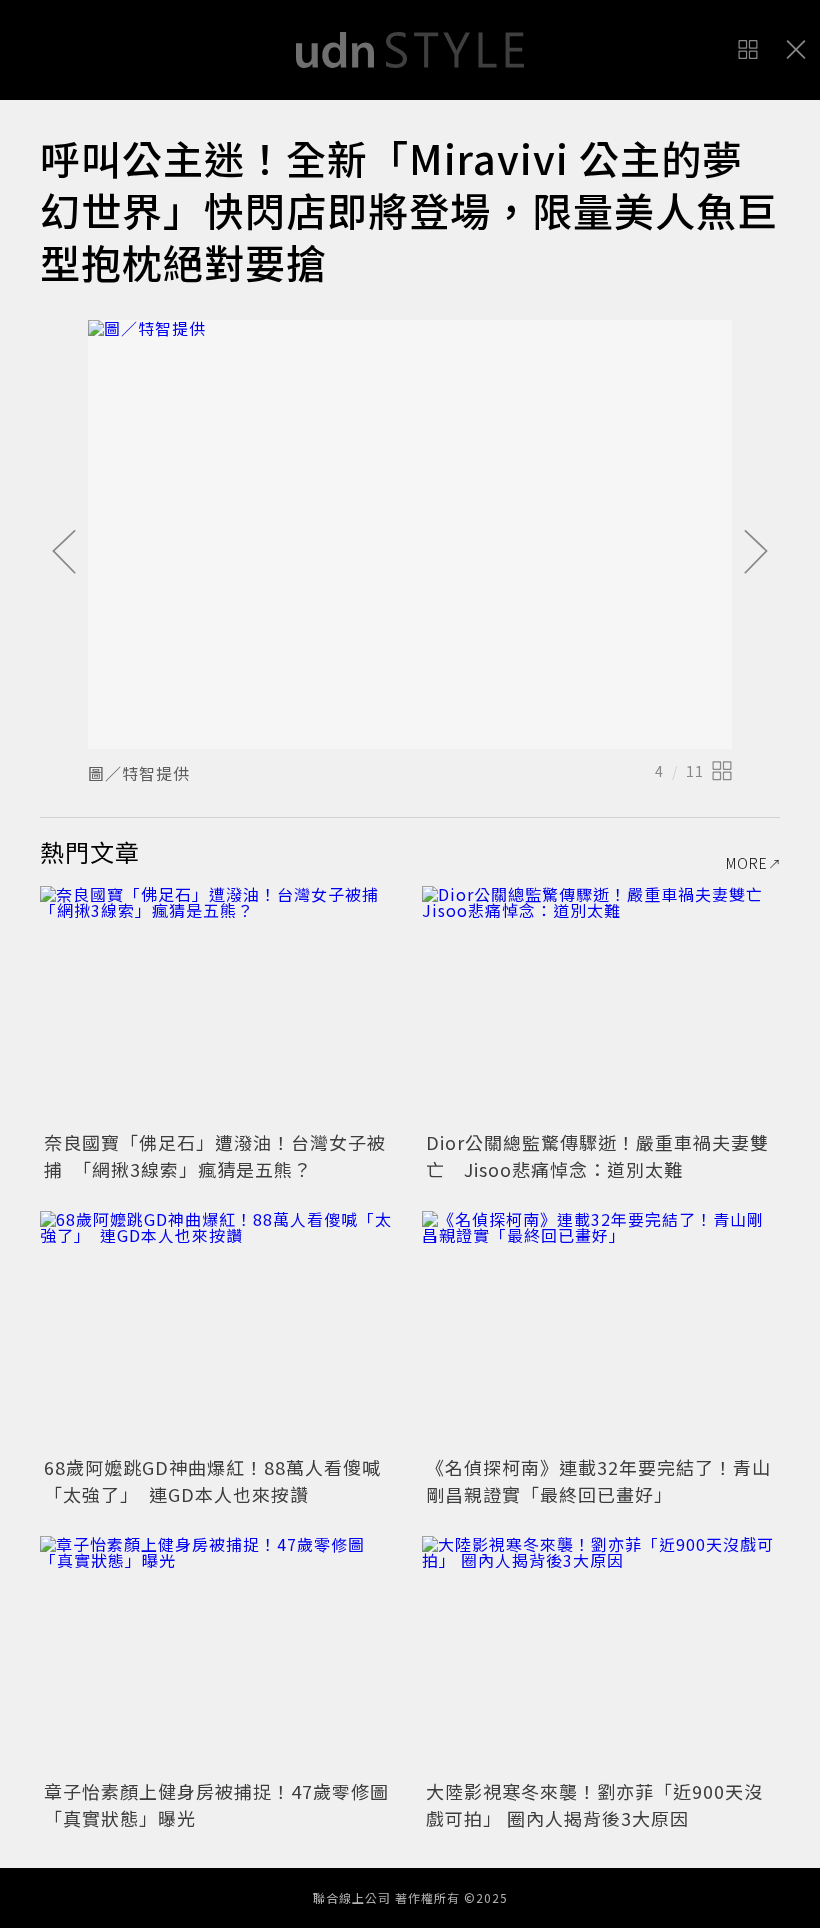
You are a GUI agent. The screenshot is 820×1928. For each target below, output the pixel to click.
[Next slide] (756, 553)
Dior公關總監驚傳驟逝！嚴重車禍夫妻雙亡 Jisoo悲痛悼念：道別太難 (597, 1155)
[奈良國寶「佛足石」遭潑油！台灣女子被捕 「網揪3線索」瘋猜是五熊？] (219, 1005)
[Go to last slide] (64, 553)
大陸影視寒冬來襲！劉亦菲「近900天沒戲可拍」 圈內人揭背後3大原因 (594, 1804)
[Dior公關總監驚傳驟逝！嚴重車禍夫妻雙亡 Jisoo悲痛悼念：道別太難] (601, 1005)
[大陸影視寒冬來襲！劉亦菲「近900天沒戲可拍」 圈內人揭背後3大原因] (601, 1655)
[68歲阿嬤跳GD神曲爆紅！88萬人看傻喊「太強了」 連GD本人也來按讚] (219, 1330)
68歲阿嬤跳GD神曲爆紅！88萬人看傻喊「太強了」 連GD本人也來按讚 (212, 1480)
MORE (747, 863)
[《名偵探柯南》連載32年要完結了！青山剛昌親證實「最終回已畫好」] (601, 1330)
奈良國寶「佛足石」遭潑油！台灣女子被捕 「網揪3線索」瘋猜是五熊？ (215, 1155)
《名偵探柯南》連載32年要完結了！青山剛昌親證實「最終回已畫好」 (598, 1480)
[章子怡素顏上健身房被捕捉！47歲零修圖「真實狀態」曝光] (219, 1655)
